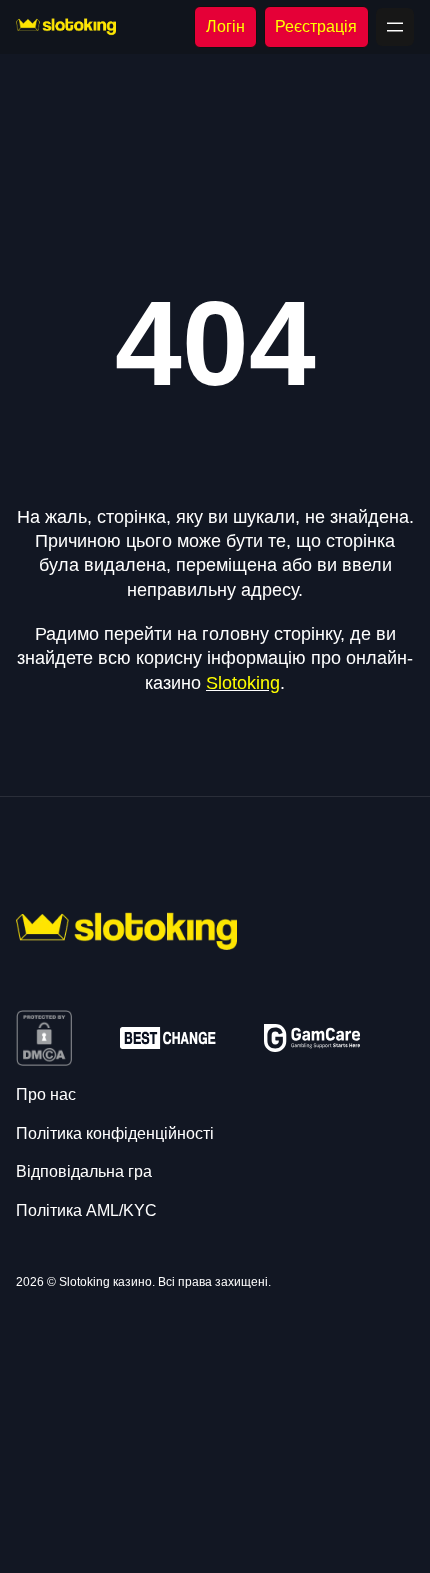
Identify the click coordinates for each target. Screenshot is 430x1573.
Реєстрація (316, 26)
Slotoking (243, 683)
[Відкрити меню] (395, 27)
